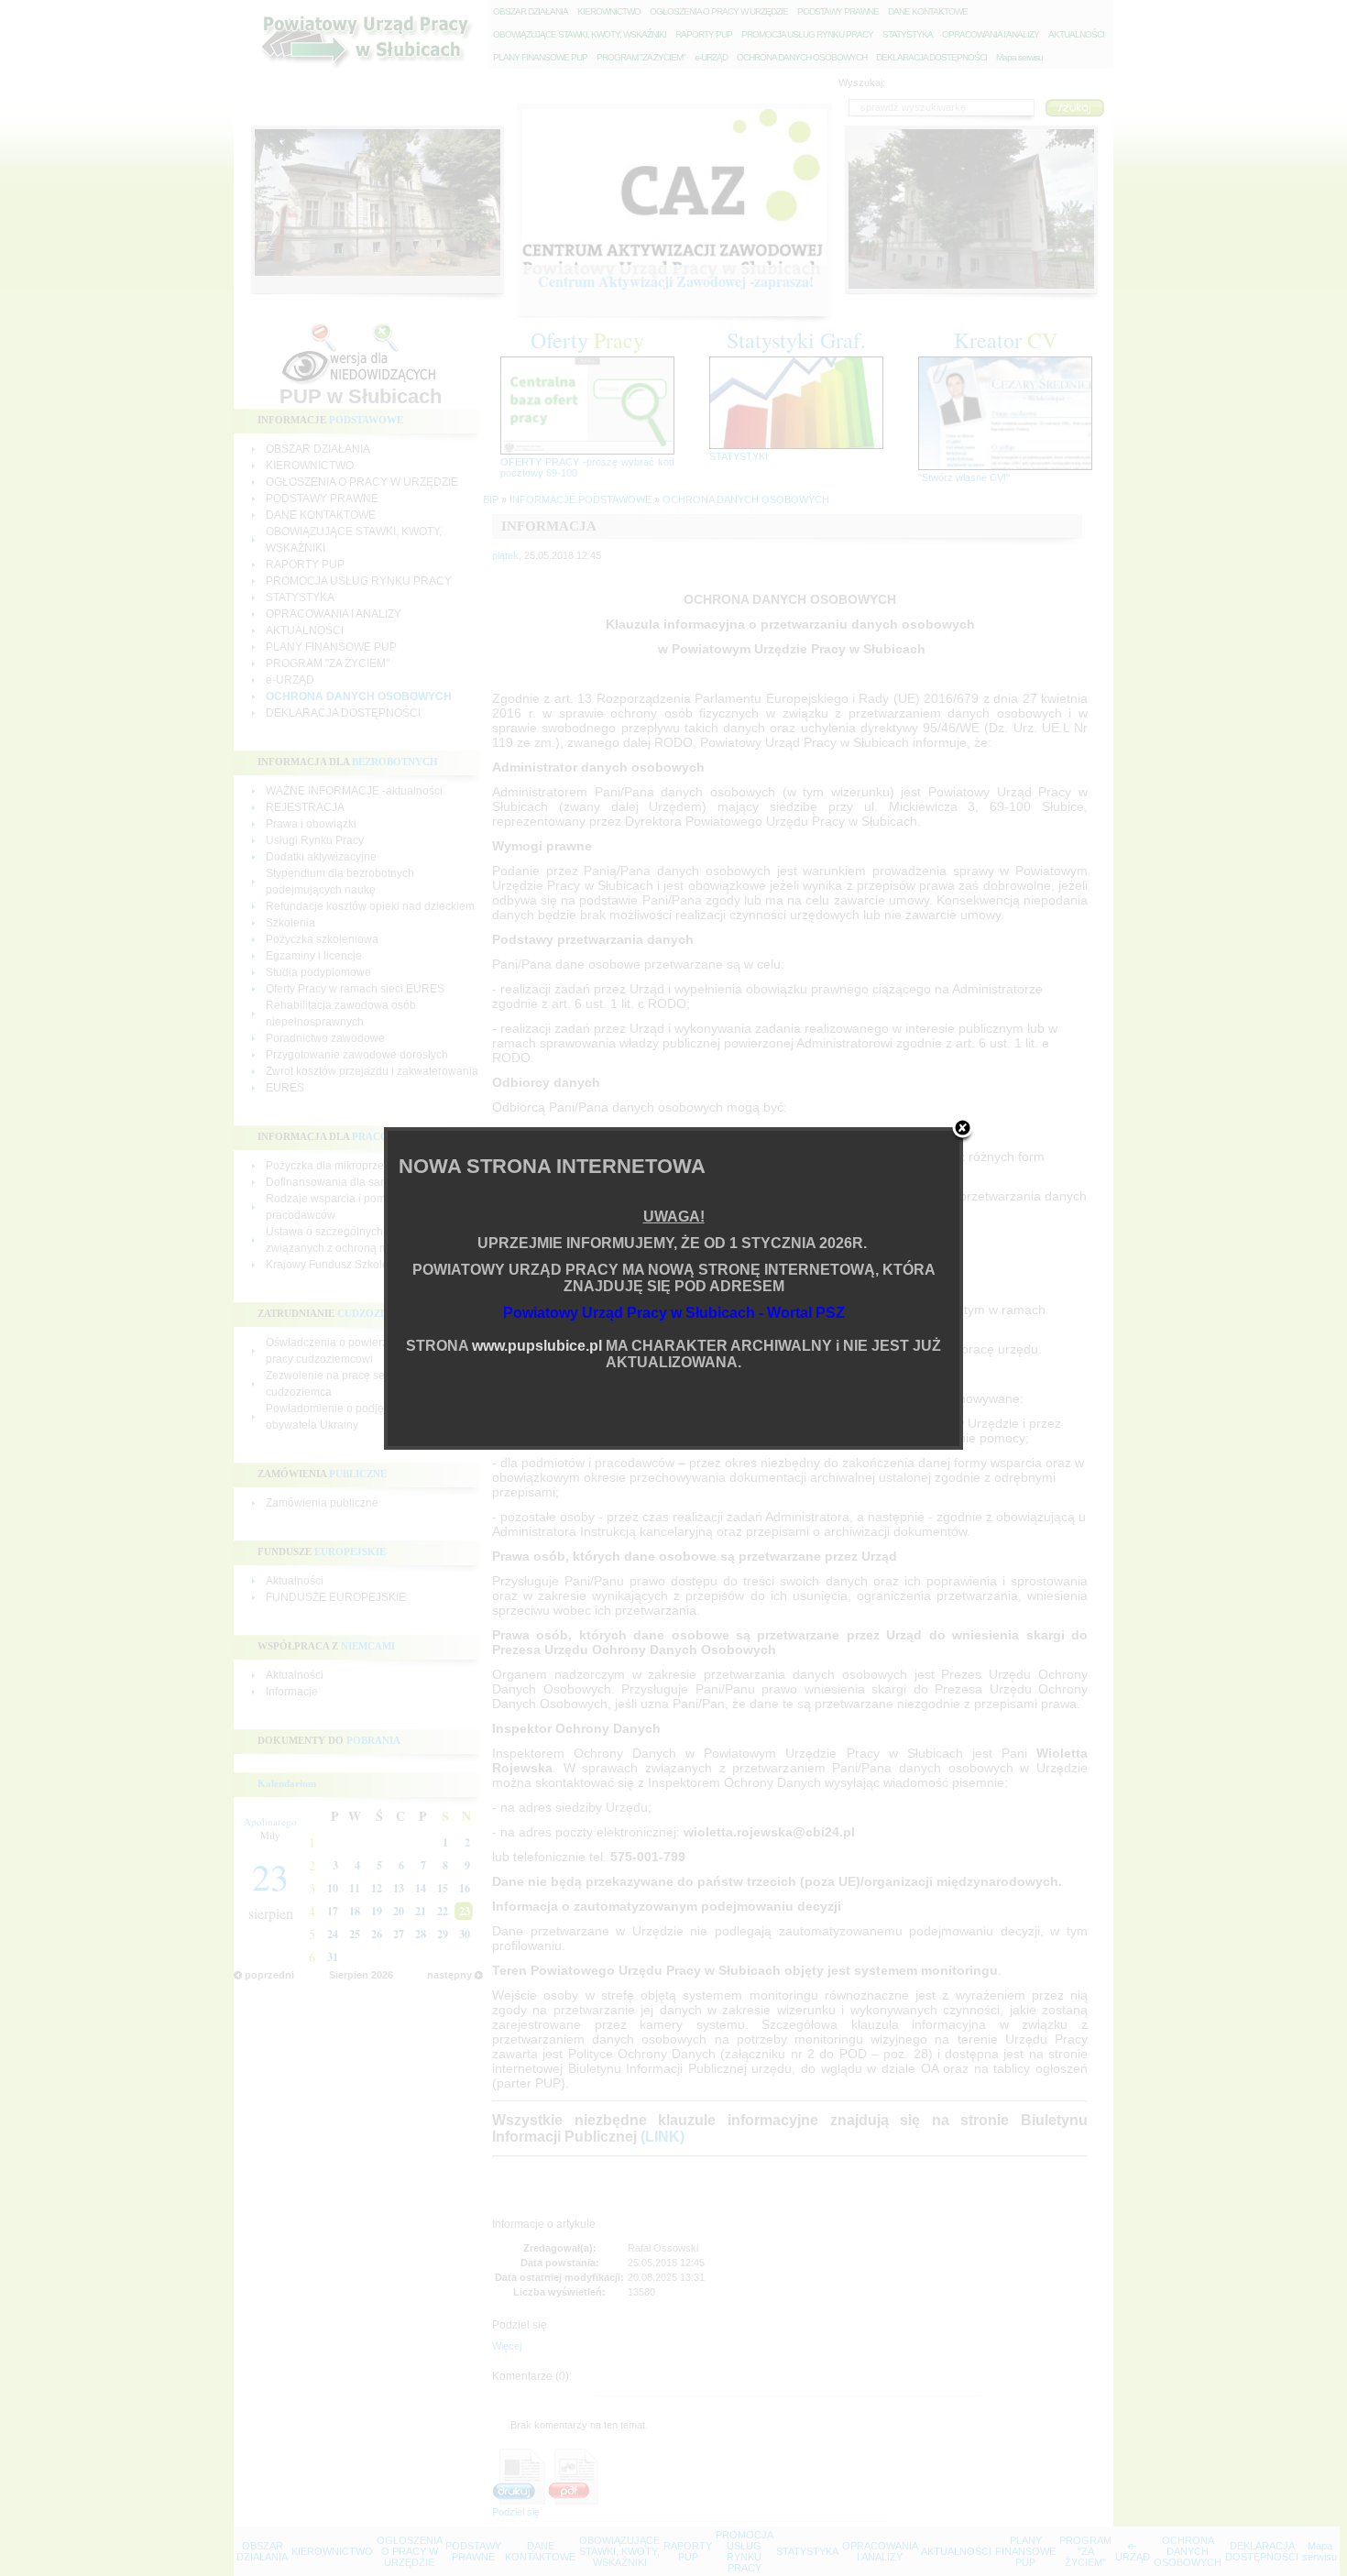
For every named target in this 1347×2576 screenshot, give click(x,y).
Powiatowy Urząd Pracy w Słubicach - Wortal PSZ (674, 1313)
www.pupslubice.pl (537, 1346)
